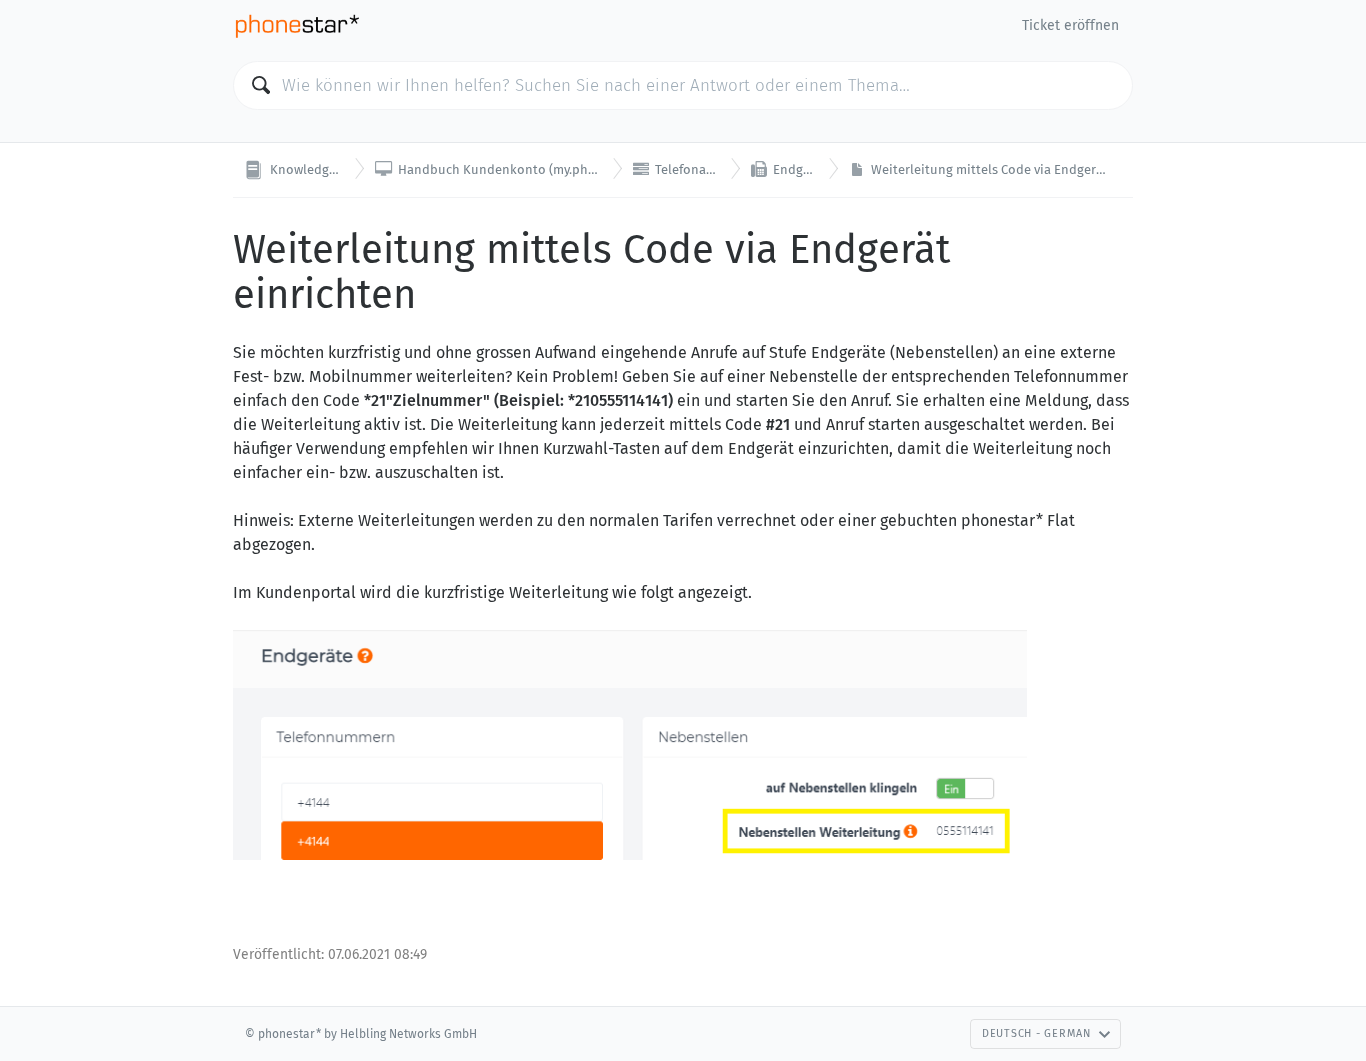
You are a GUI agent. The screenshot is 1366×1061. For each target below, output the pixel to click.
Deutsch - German (1036, 1033)
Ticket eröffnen (1070, 25)
